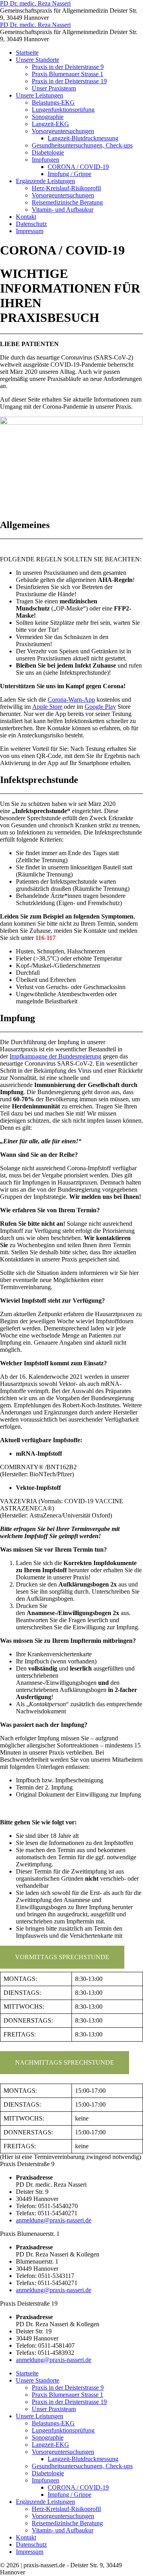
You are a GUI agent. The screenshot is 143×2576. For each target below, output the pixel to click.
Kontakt (26, 217)
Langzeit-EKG (50, 124)
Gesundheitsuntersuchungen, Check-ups (82, 145)
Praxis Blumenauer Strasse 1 (68, 74)
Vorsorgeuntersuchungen (63, 131)
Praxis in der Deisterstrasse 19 (69, 81)
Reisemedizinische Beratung (67, 202)
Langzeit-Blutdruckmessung (83, 138)
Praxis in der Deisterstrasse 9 (68, 67)
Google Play (100, 707)
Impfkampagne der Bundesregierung (55, 1056)
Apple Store (47, 707)
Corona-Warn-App (71, 700)
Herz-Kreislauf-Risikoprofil (66, 188)
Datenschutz (31, 224)
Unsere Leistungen (40, 95)
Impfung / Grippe (70, 174)
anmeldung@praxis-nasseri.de (54, 2220)
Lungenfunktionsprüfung (63, 110)
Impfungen (45, 160)
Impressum (30, 231)
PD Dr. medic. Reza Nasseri (35, 3)
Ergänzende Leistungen (45, 181)
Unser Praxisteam (54, 88)
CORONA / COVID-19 (78, 167)
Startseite (27, 53)
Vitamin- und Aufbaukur (63, 210)
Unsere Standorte (38, 60)
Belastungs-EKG (53, 102)
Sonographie (48, 117)
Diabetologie (48, 152)
